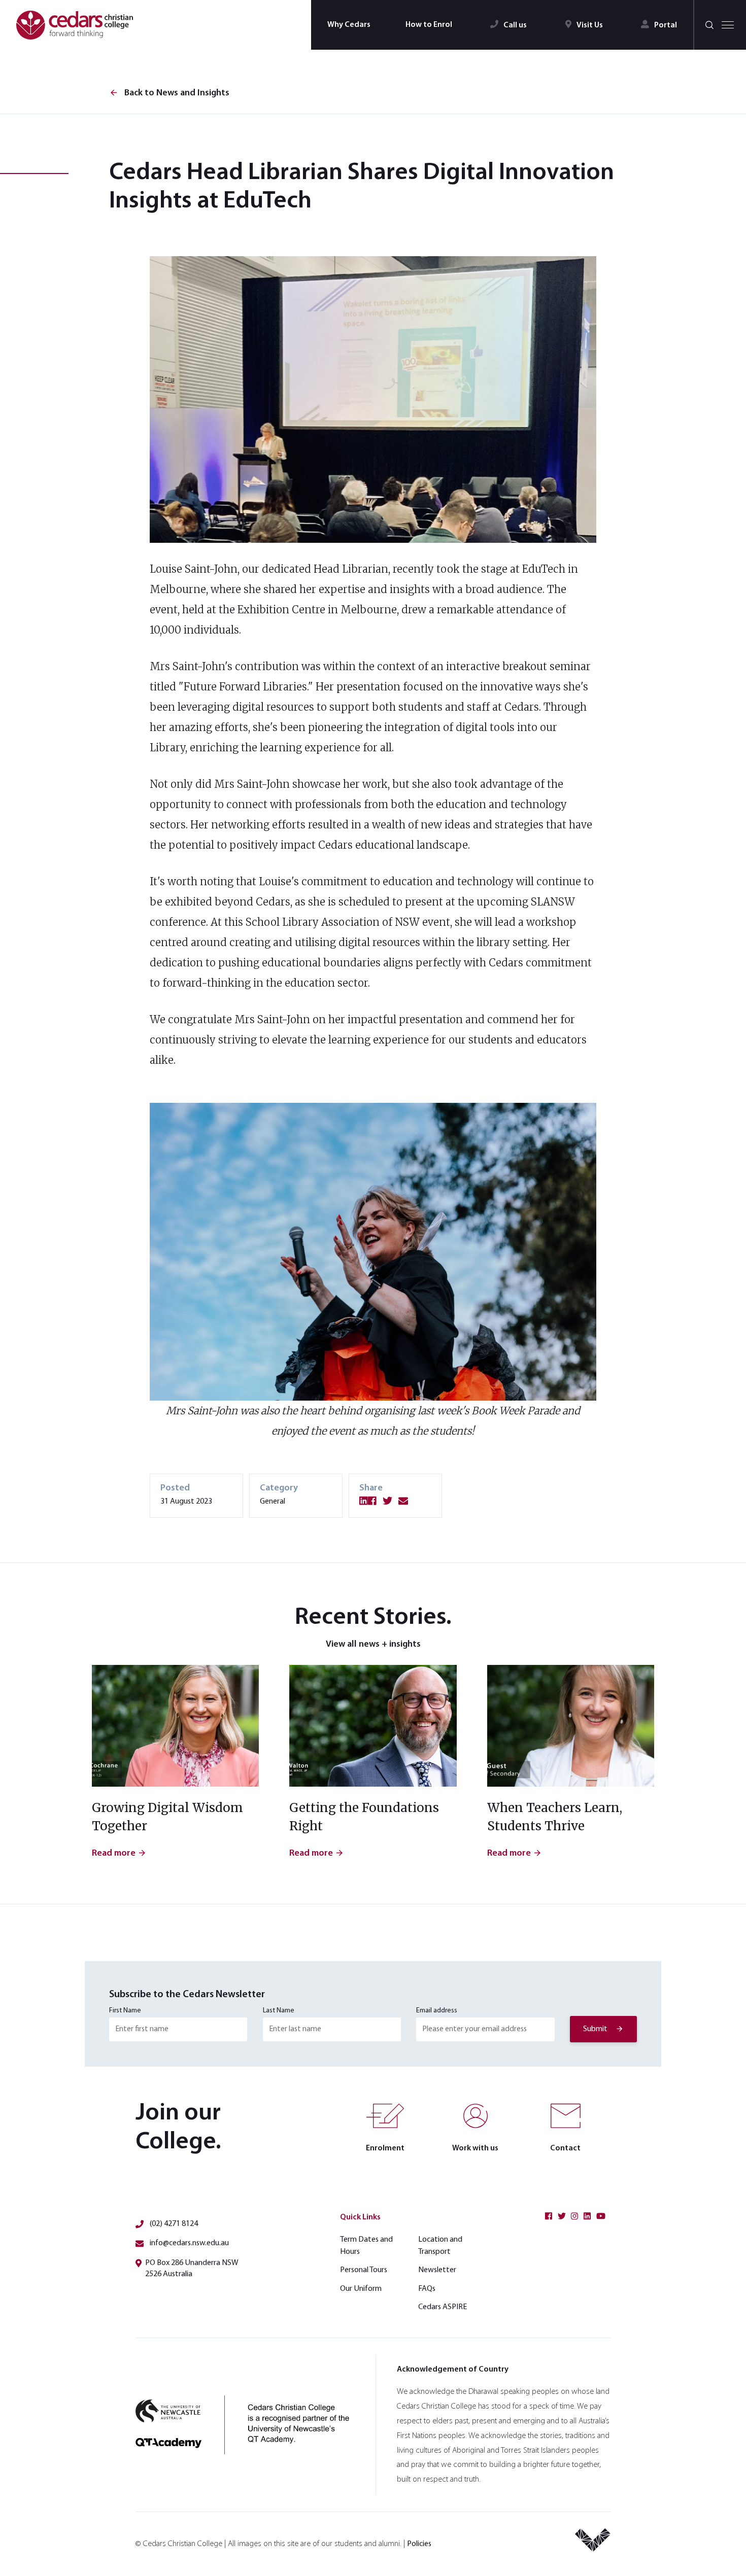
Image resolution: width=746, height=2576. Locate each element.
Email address (437, 2011)
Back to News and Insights (169, 93)
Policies (419, 2544)
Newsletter (437, 2270)
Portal (666, 25)
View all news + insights (373, 1645)
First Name (125, 2011)
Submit (595, 2029)
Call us (515, 25)
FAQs (427, 2289)
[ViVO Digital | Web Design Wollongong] (593, 2544)
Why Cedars (349, 25)
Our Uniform (361, 2289)
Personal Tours (364, 2270)
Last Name (279, 2011)
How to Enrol (429, 25)
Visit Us (590, 25)
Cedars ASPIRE (443, 2307)
